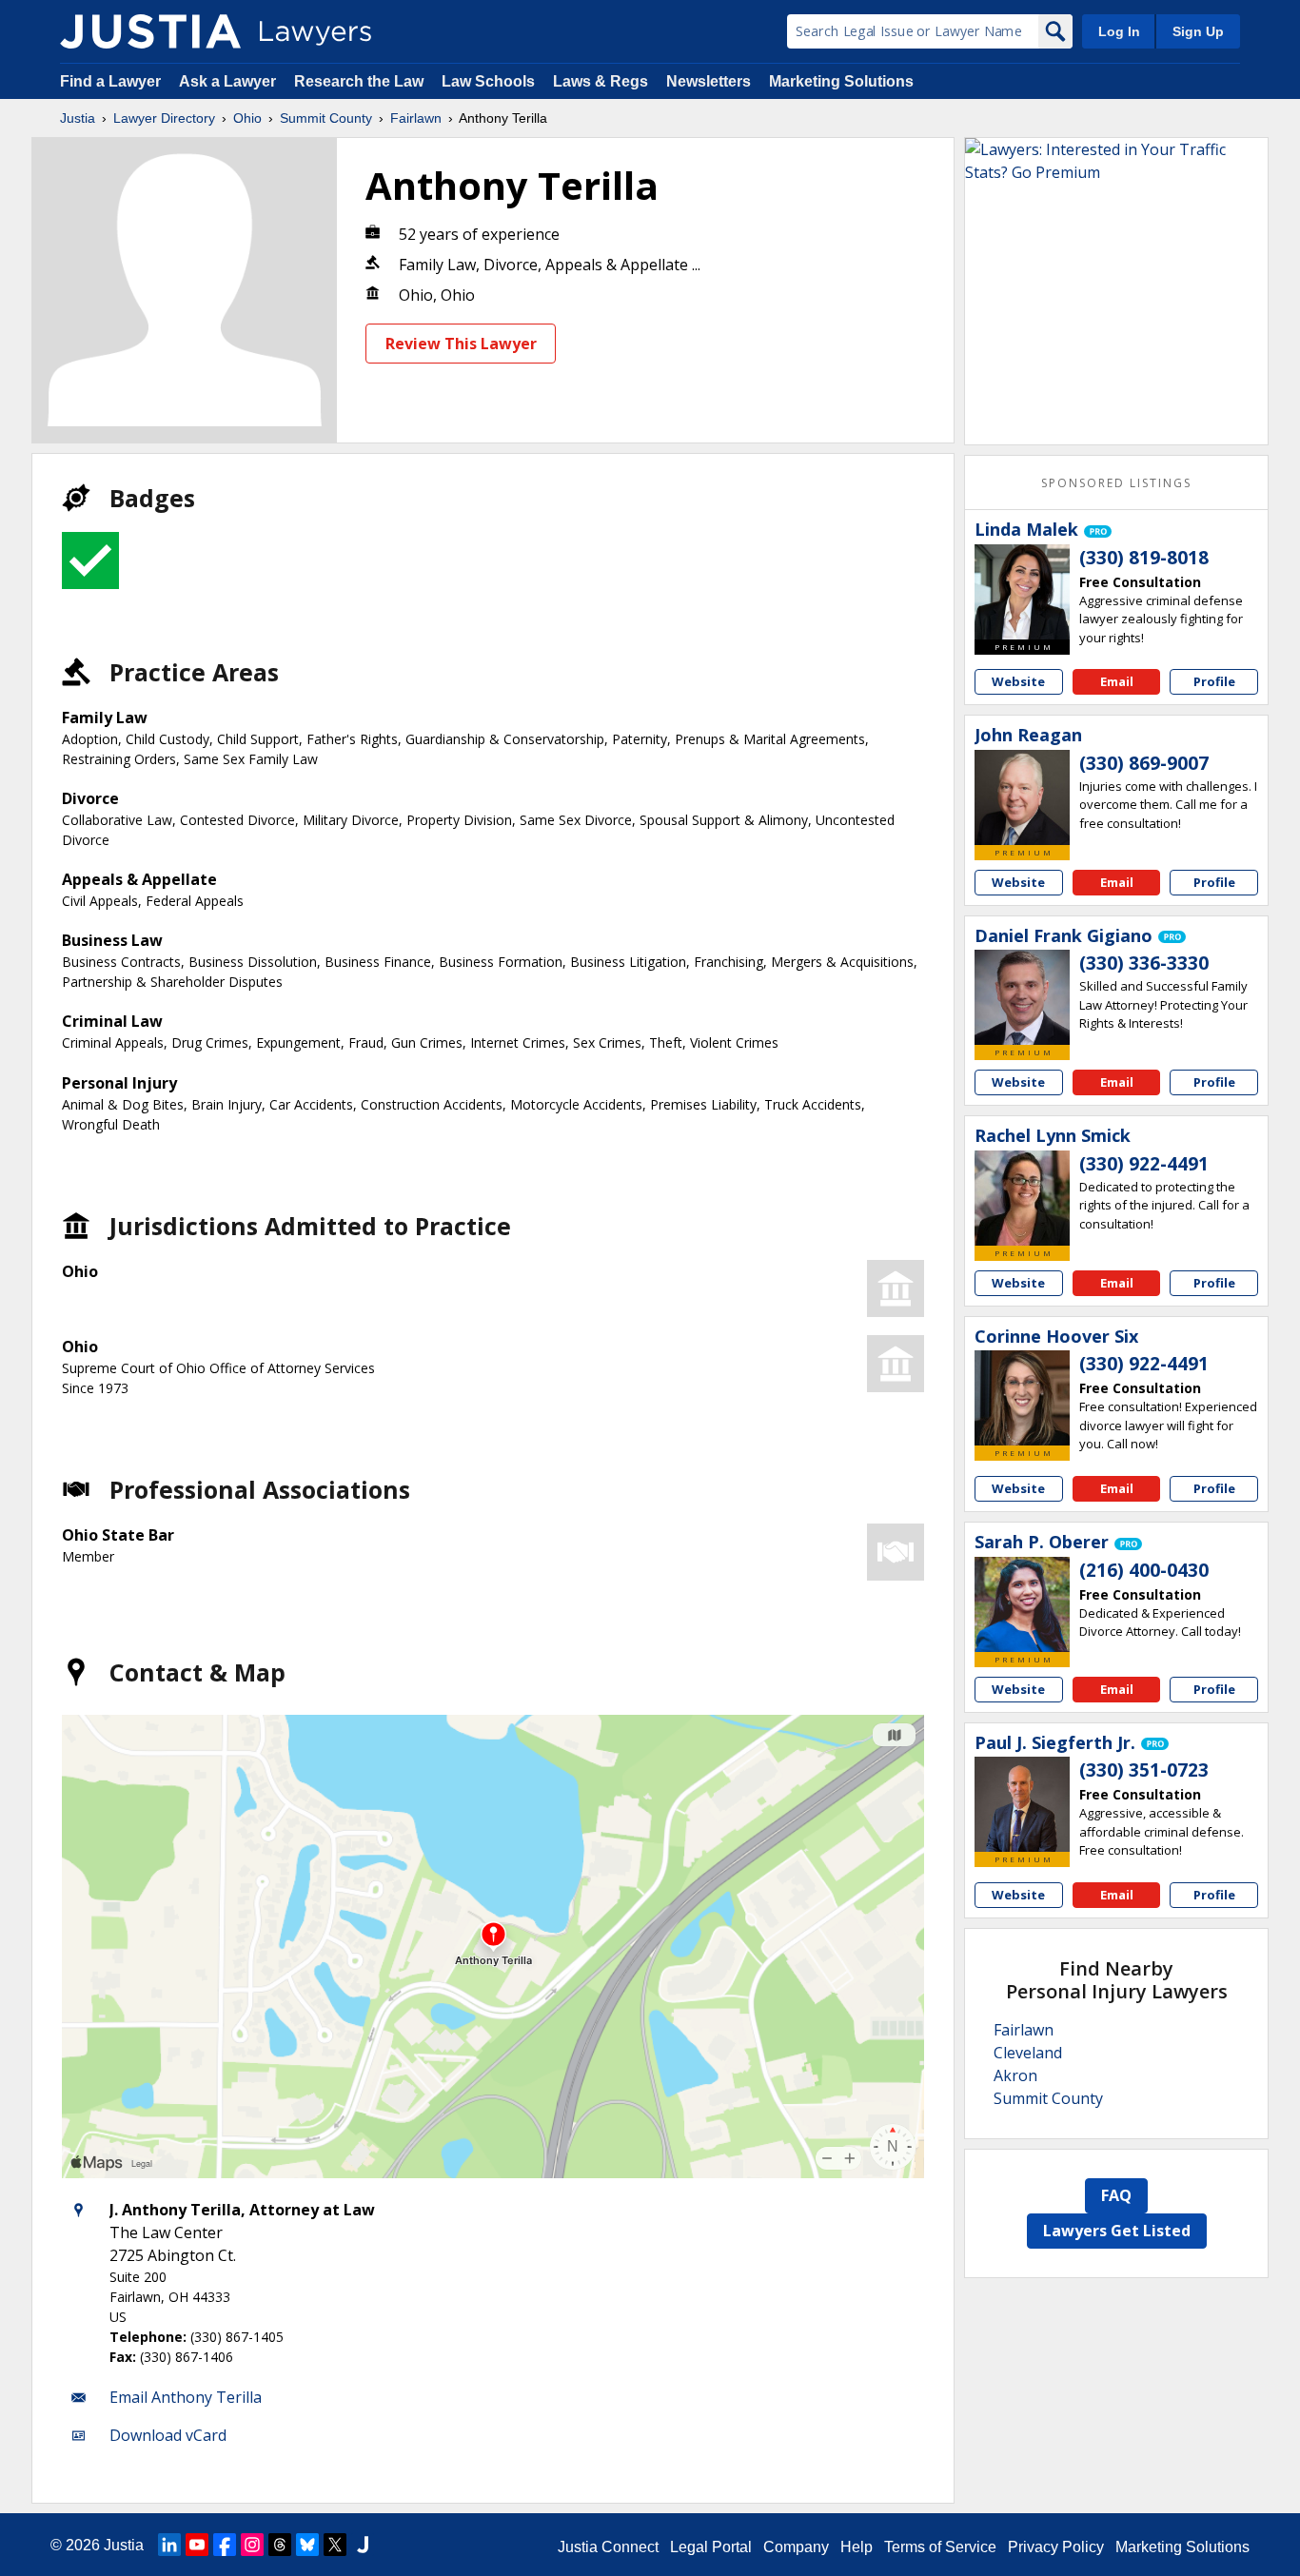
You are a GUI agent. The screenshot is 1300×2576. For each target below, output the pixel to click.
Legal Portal (711, 2547)
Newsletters (709, 81)
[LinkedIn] (169, 2545)
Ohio (247, 118)
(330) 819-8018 (1144, 558)
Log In (1119, 31)
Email (1117, 681)
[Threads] (280, 2545)
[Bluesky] (307, 2545)
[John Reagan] (1022, 797)
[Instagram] (252, 2545)
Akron (1015, 2075)
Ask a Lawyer (229, 81)
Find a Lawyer (110, 81)
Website (1018, 681)
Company (796, 2547)
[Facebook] (225, 2545)
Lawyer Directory (164, 118)
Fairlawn (416, 118)
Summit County (326, 118)
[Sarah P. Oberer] (1022, 1604)
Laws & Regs (601, 81)
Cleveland (1028, 2053)
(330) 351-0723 (1144, 1770)
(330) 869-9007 (1144, 763)
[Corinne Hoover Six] (1022, 1398)
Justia (78, 118)
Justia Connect (608, 2547)
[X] (335, 2545)
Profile (1214, 681)
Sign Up (1198, 31)
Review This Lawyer (461, 344)
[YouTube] (197, 2545)
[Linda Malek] (1022, 592)
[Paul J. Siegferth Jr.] (1022, 1804)
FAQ (1116, 2195)
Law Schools (488, 81)
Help (857, 2547)
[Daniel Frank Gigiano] (1022, 997)
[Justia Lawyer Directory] (150, 31)
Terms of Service (940, 2547)
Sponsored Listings (1116, 483)
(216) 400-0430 (1144, 1570)
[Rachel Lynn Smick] (1022, 1198)
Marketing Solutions (841, 81)
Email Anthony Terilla (186, 2397)
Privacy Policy (1056, 2547)
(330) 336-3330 (1144, 963)
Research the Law (359, 81)
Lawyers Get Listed (1117, 2231)
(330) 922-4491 (1144, 1164)
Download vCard (168, 2435)
